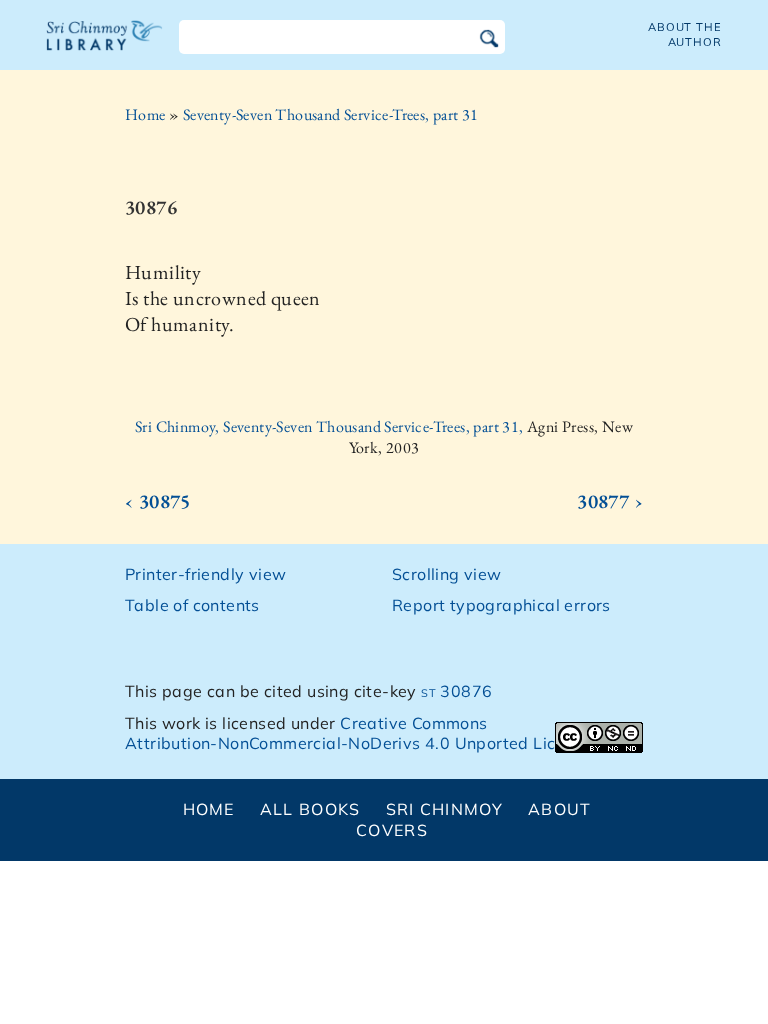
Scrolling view (447, 574)
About (559, 809)
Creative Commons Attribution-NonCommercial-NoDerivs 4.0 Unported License (358, 733)
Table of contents (192, 605)
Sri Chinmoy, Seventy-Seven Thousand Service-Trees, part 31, (331, 426)
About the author (685, 34)
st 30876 (456, 691)
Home (145, 114)
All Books (310, 809)
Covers (392, 830)
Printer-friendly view (205, 574)
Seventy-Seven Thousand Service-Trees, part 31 (331, 114)
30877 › (610, 501)
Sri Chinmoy (444, 809)
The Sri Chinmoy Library (105, 48)
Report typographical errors (501, 605)
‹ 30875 (158, 501)
